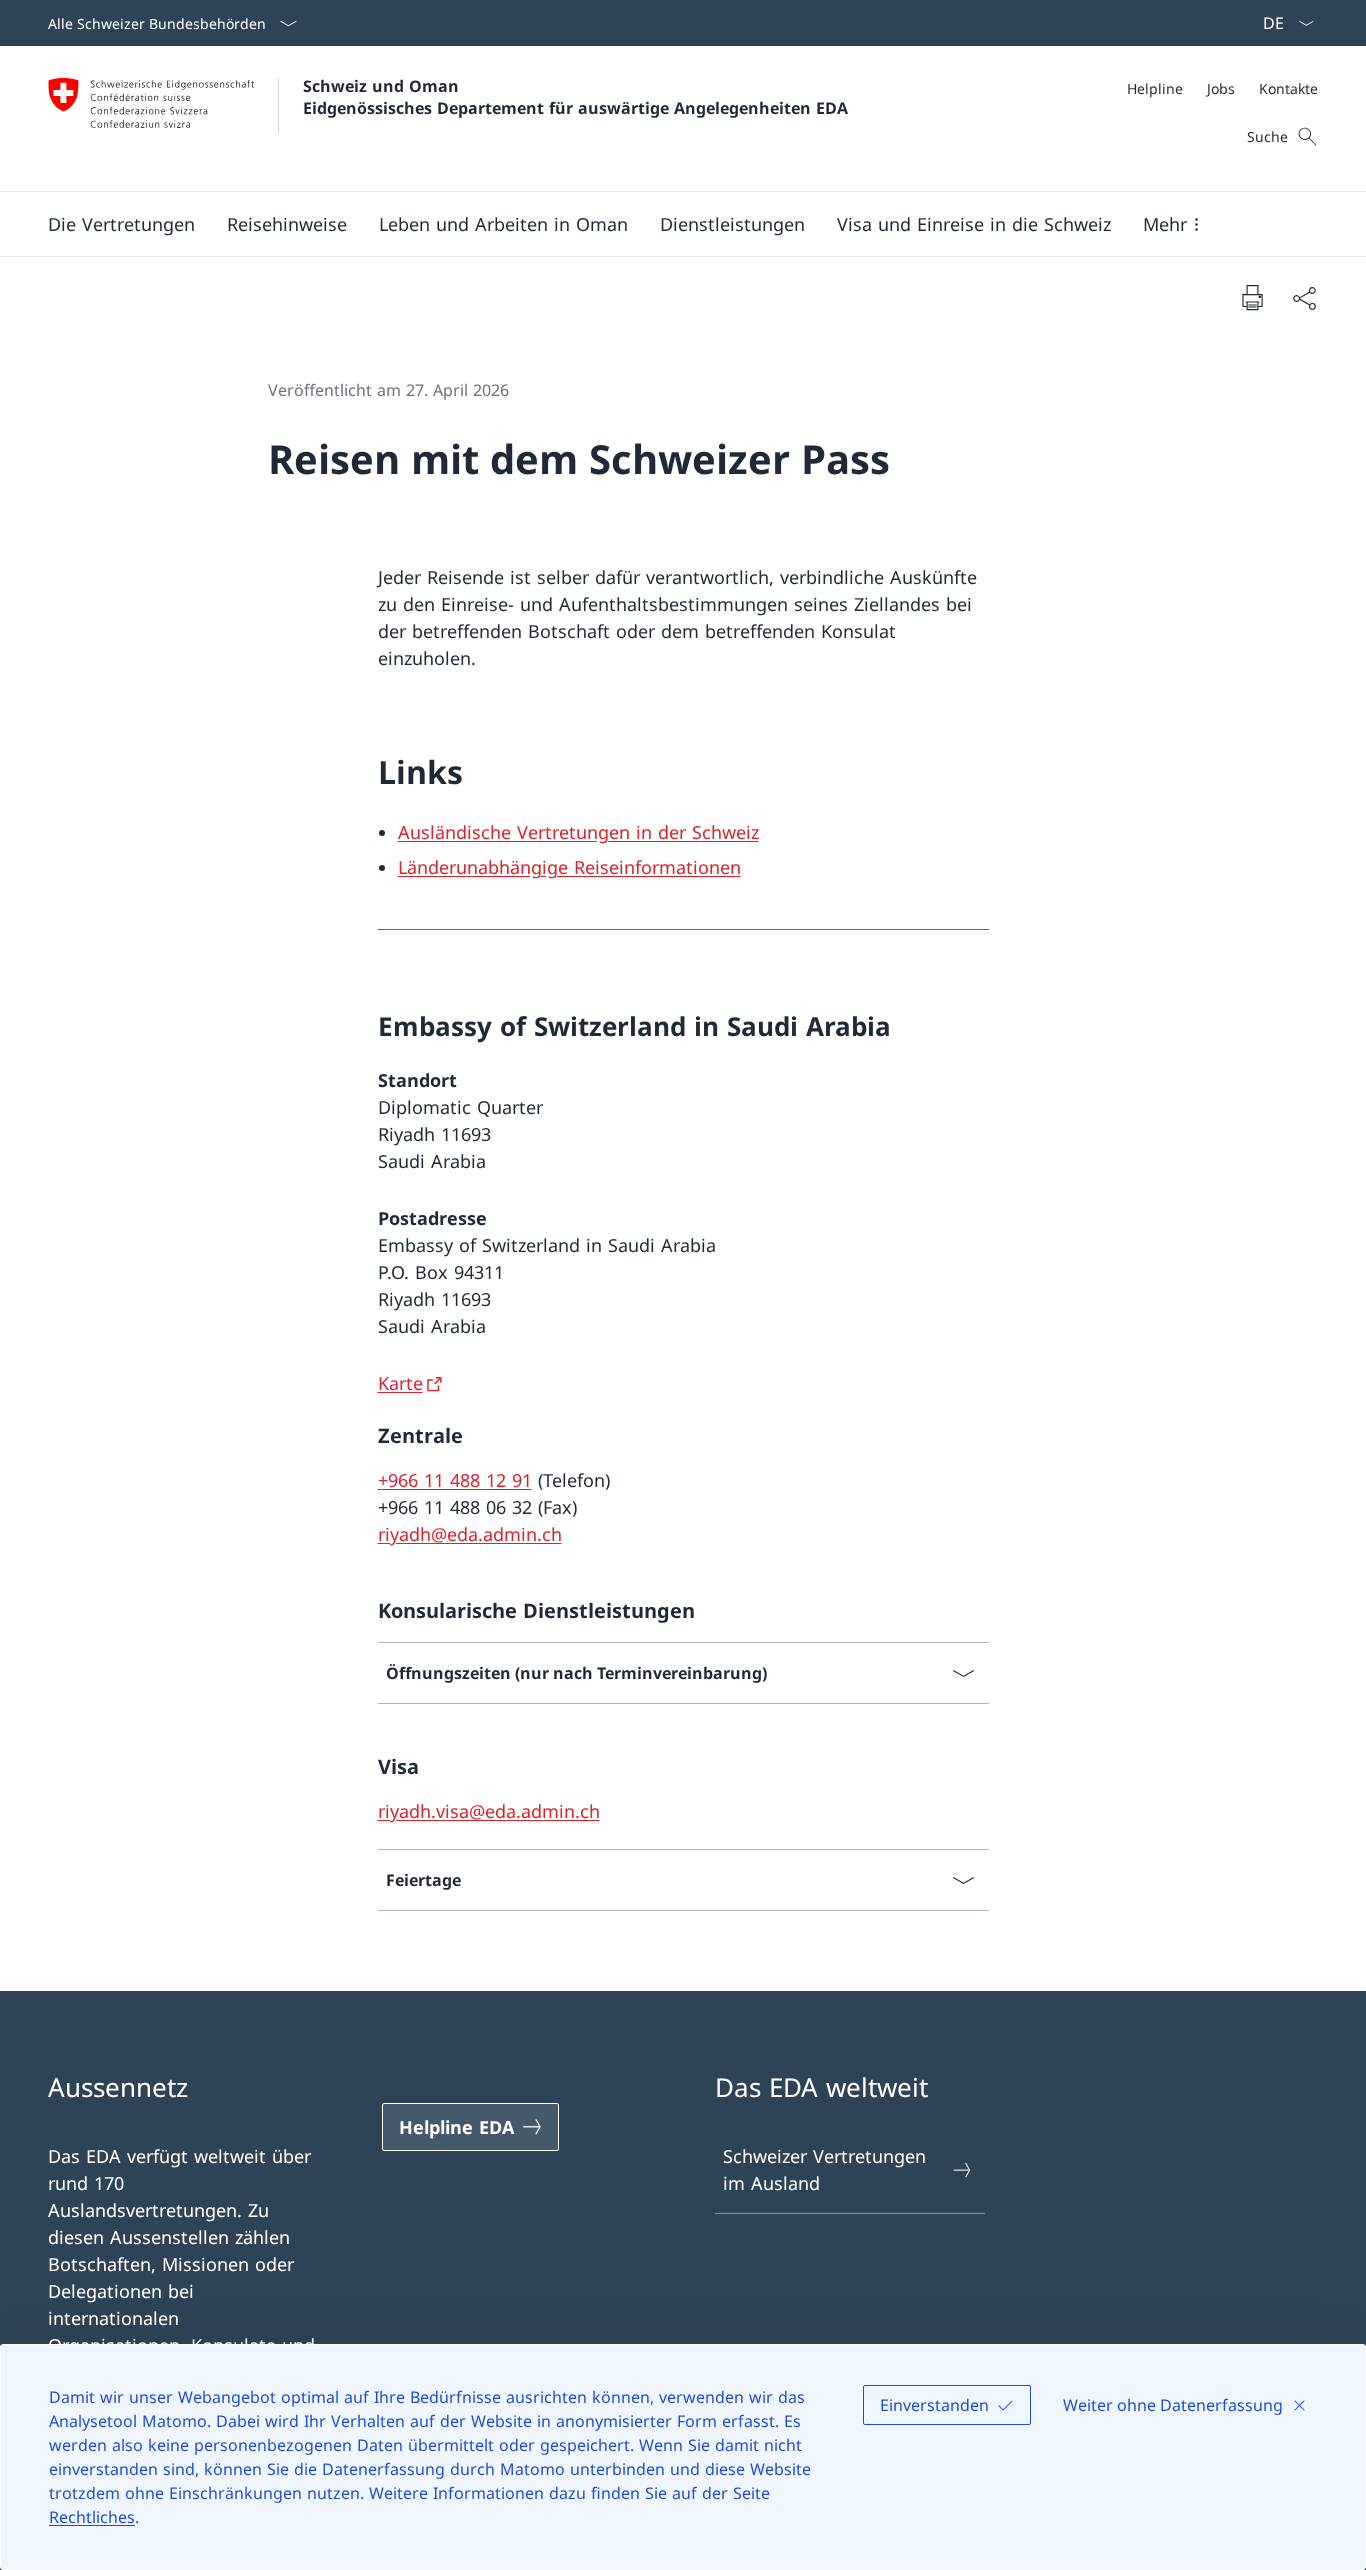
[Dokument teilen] (1304, 297)
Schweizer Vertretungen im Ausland (824, 2169)
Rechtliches (92, 2517)
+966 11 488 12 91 (455, 1480)
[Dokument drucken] (1252, 297)
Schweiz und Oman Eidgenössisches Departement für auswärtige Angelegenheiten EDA (575, 97)
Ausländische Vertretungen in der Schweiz (578, 832)
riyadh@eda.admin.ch (470, 1534)
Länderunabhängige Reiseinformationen (569, 867)
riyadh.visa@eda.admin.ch (489, 1811)
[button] (121, 224)
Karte (400, 1383)
